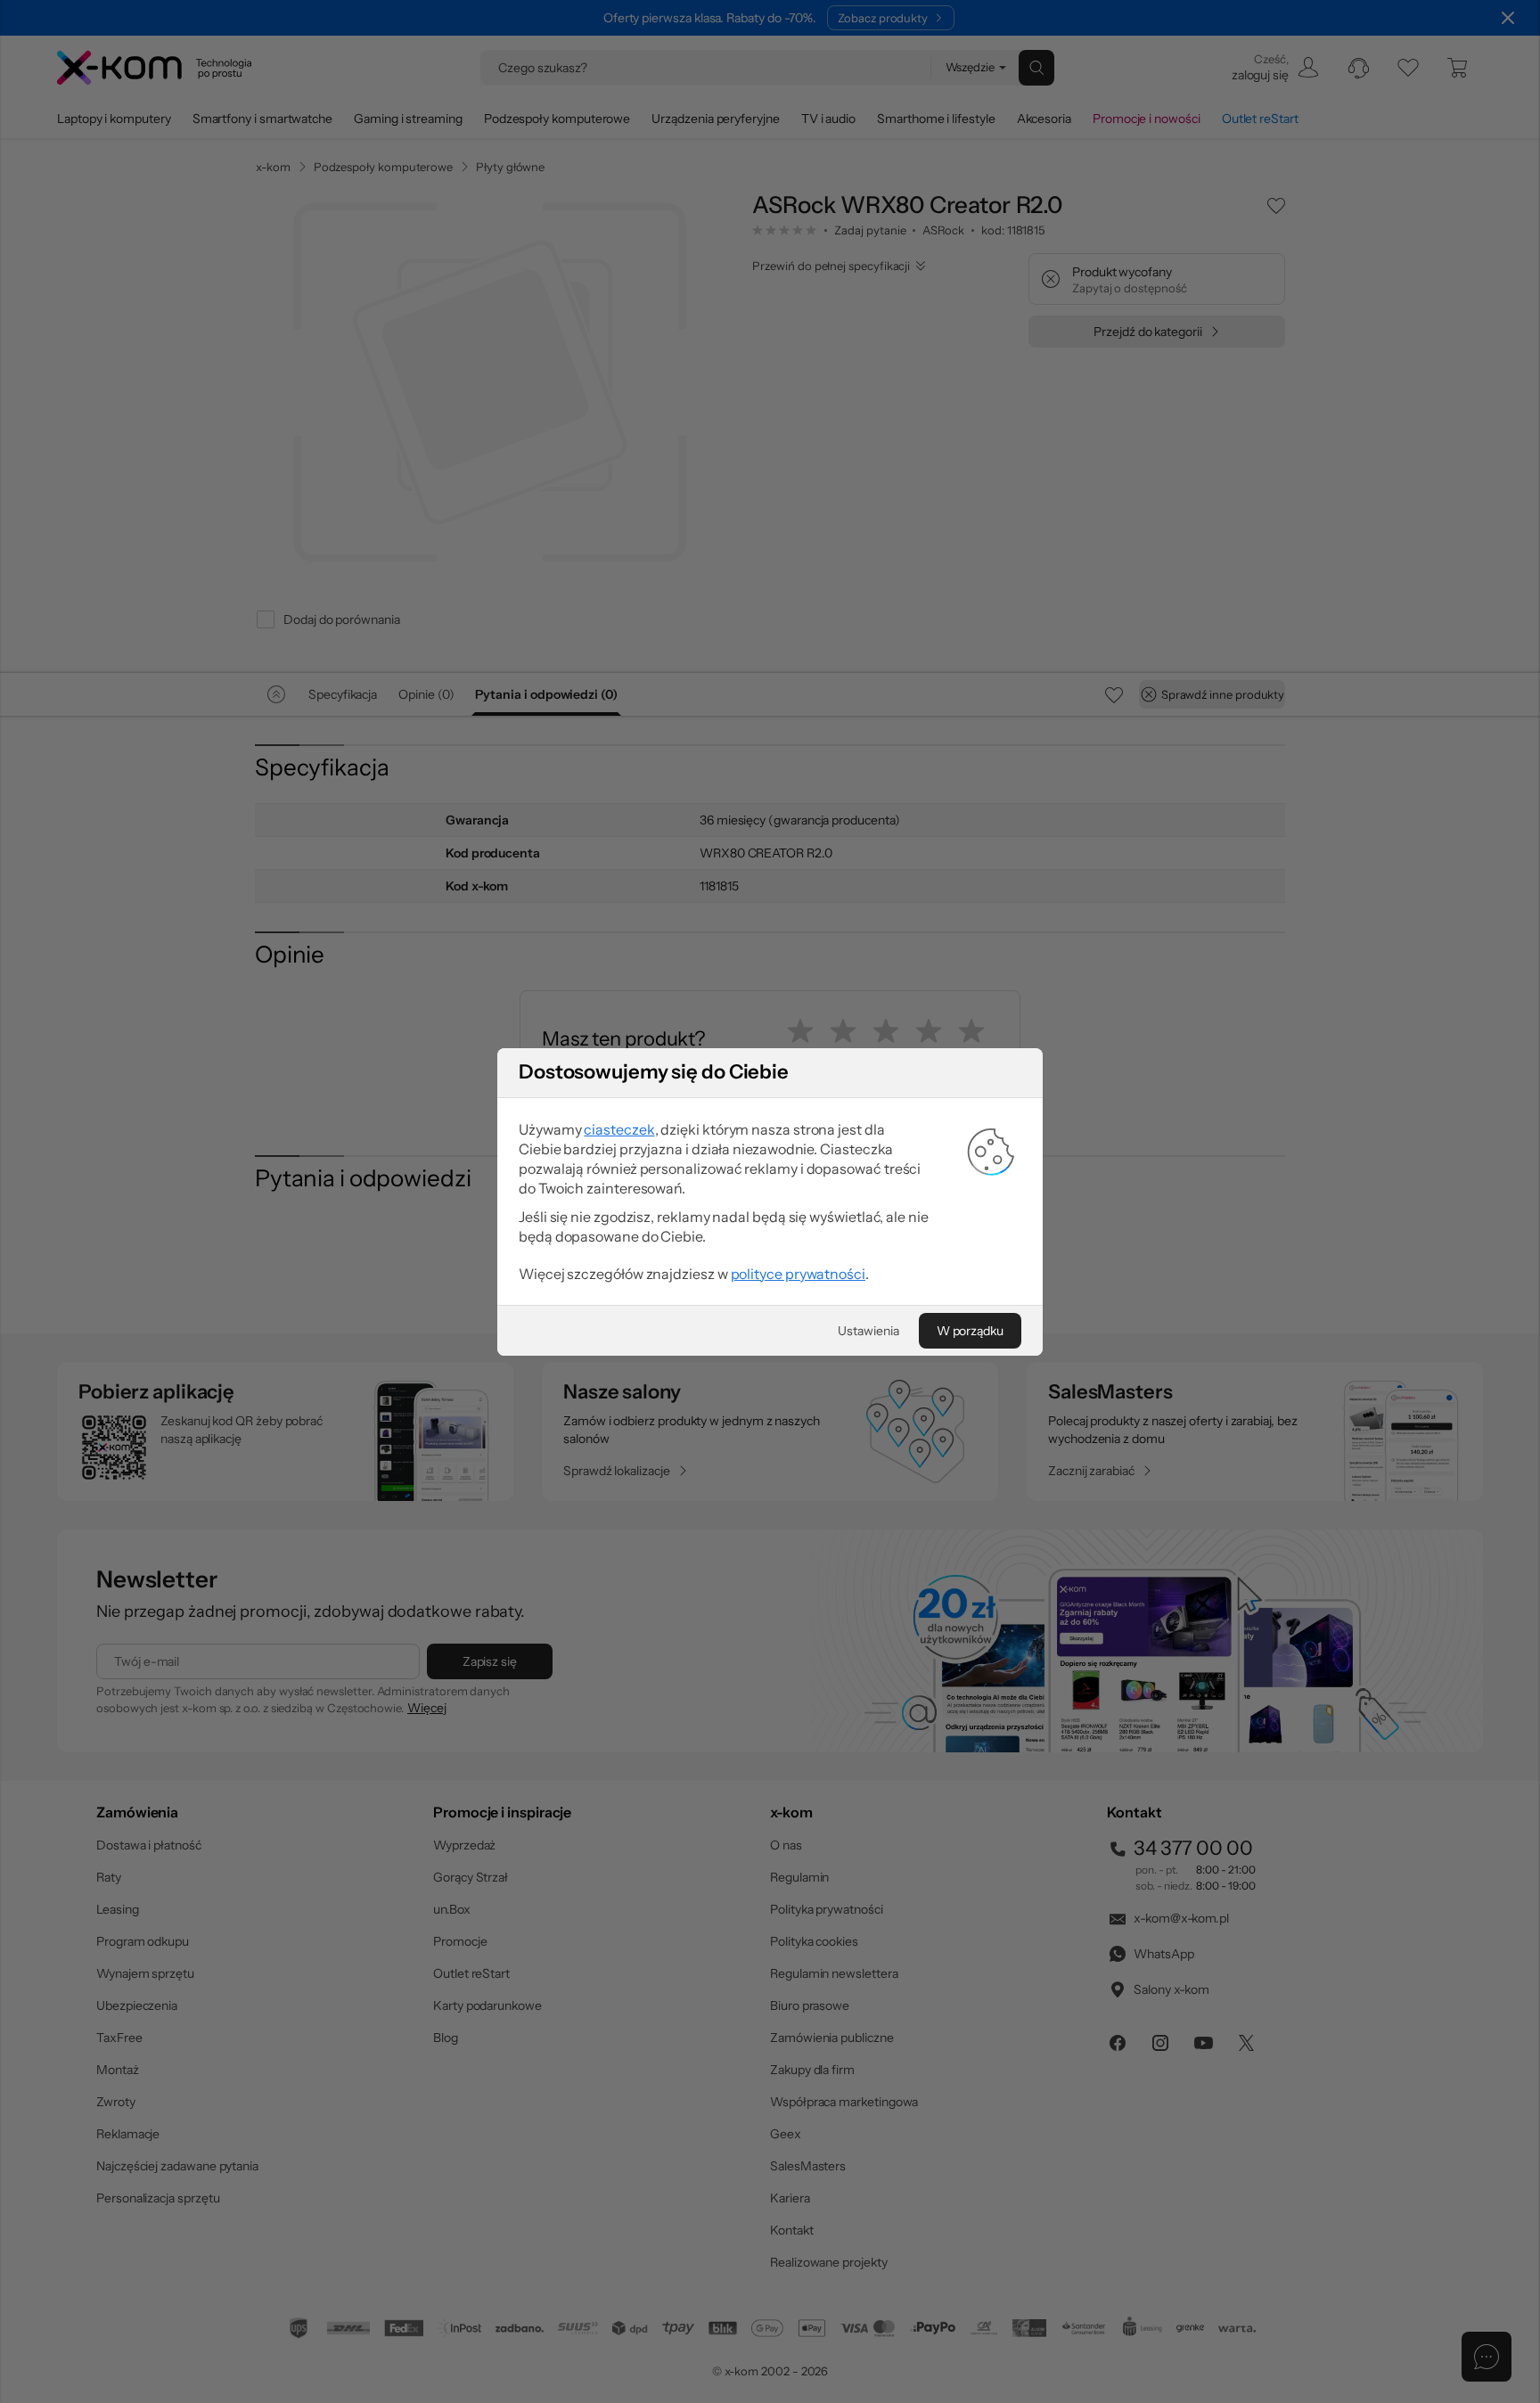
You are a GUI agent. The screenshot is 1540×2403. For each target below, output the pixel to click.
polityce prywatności (798, 1274)
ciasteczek (619, 1129)
